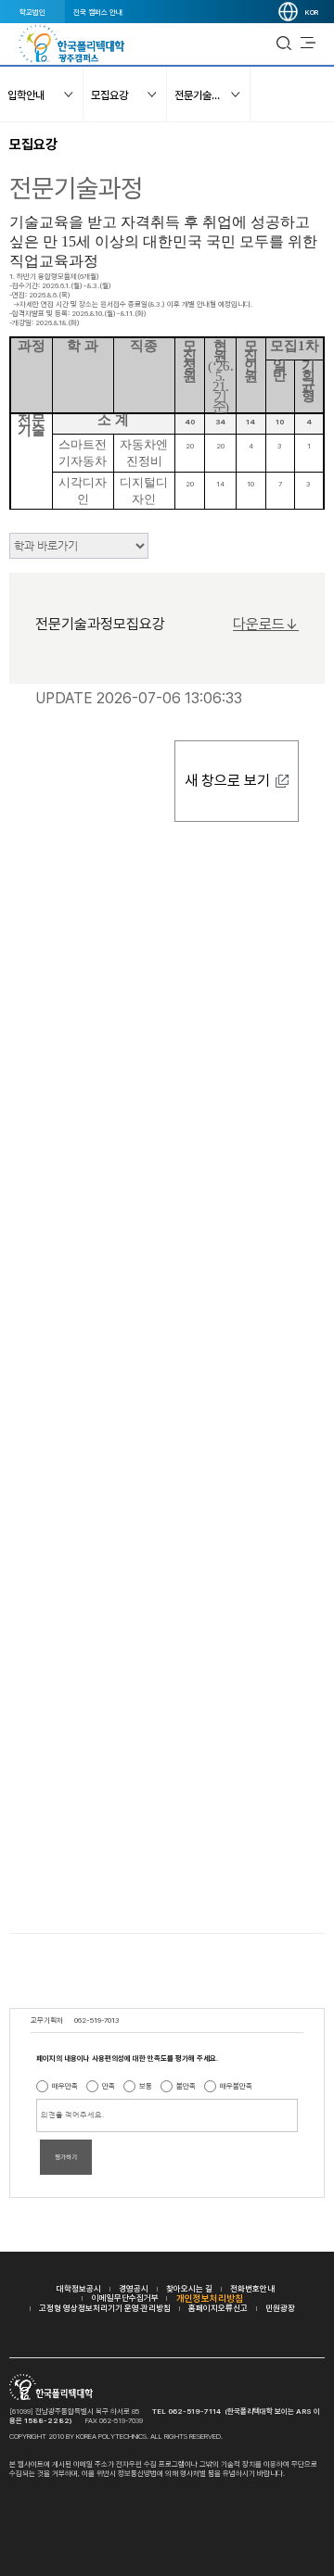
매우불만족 (236, 2086)
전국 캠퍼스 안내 (98, 12)
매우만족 (65, 2086)
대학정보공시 (79, 2288)
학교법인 (32, 12)
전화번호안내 (252, 2288)
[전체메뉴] (308, 44)
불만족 (186, 2086)
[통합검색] (284, 44)
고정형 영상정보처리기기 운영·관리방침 (105, 2308)
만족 (109, 2086)
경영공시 (134, 2288)
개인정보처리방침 (210, 2298)
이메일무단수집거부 (125, 2298)
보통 (146, 2086)
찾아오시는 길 (189, 2288)
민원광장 (280, 2308)
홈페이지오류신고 (218, 2308)
